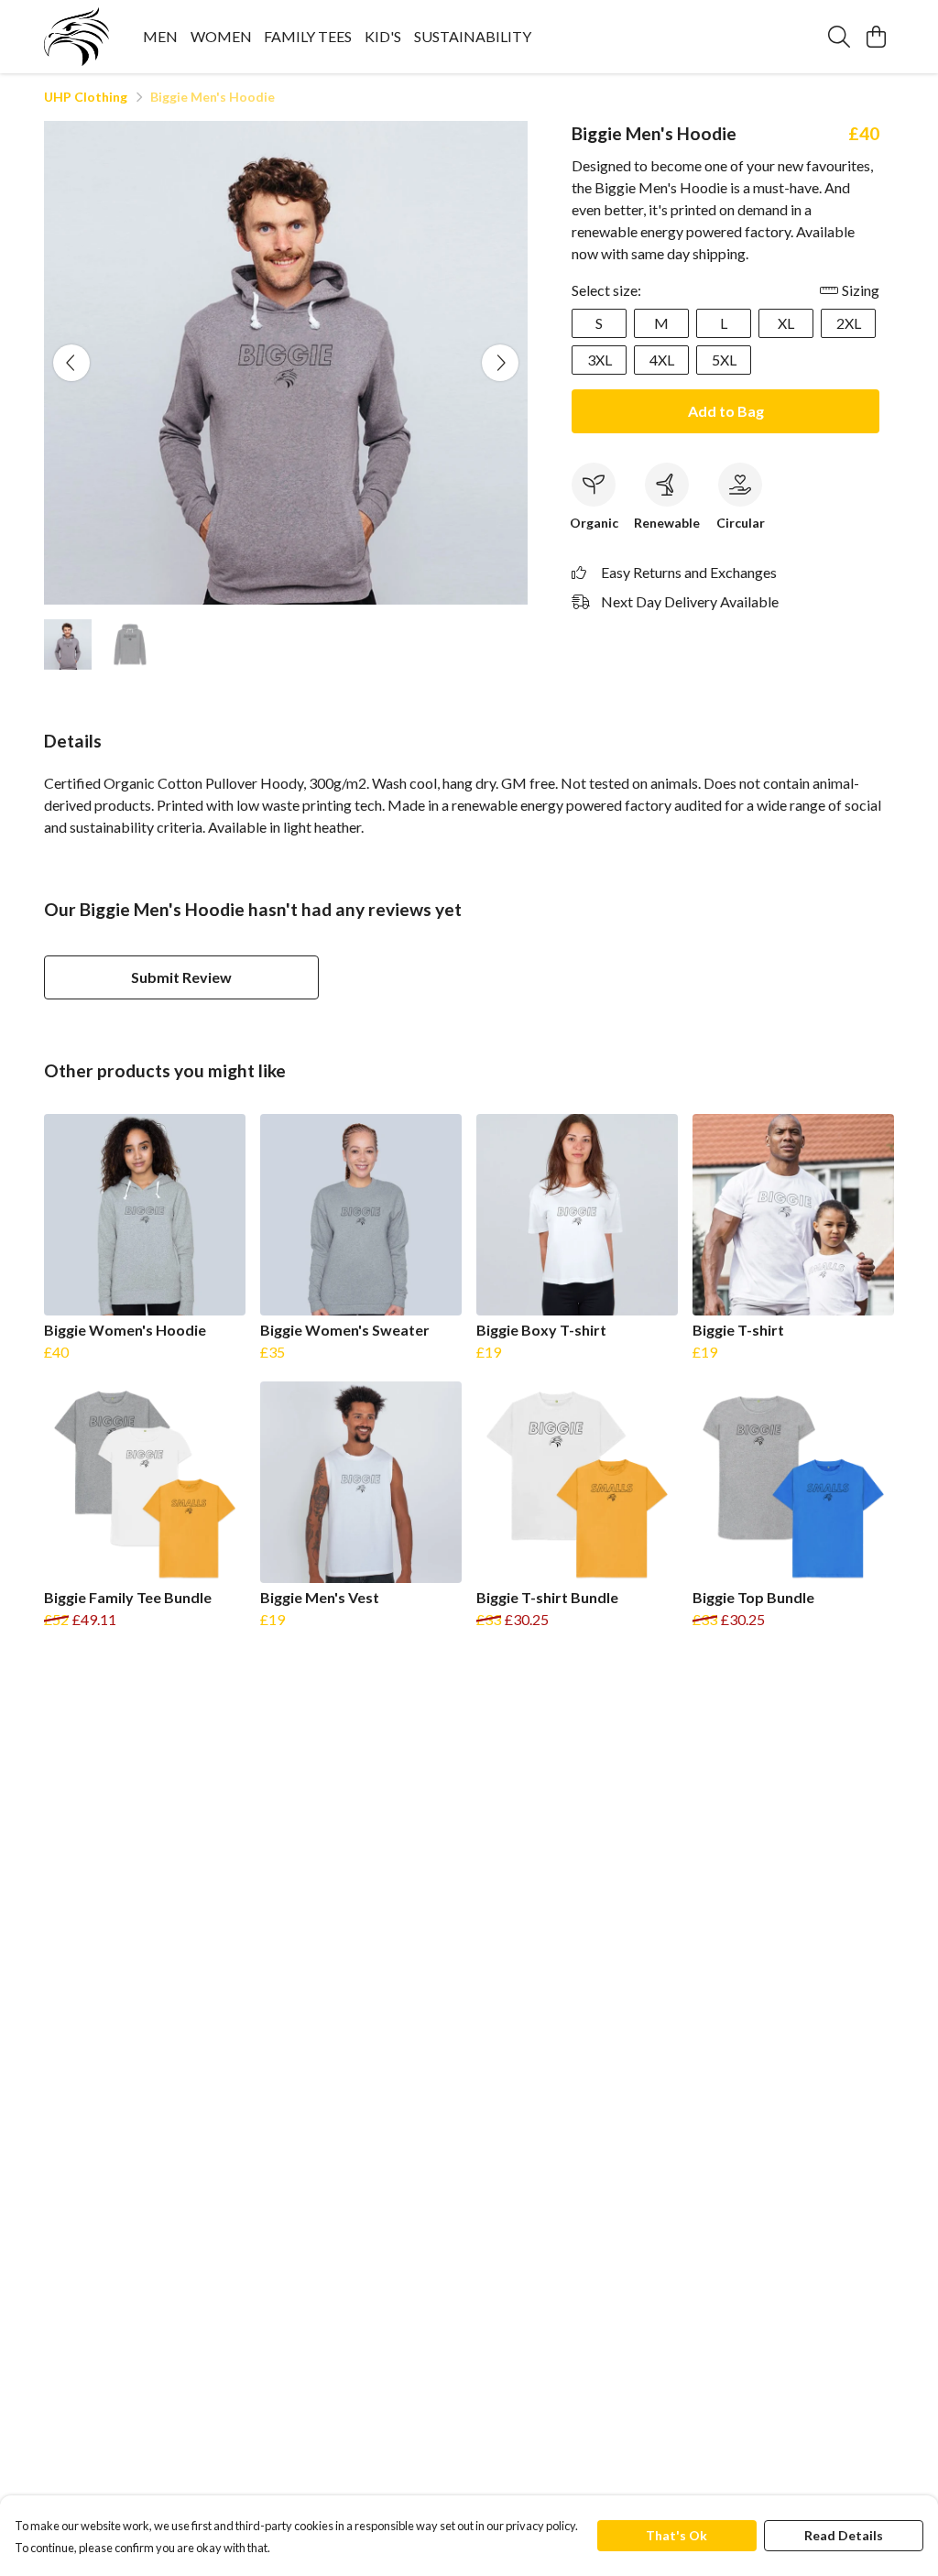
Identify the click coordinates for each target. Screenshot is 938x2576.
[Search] (839, 37)
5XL (724, 360)
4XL (662, 360)
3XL (600, 360)
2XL (849, 323)
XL (786, 323)
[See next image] (500, 363)
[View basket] (876, 37)
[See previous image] (71, 363)
